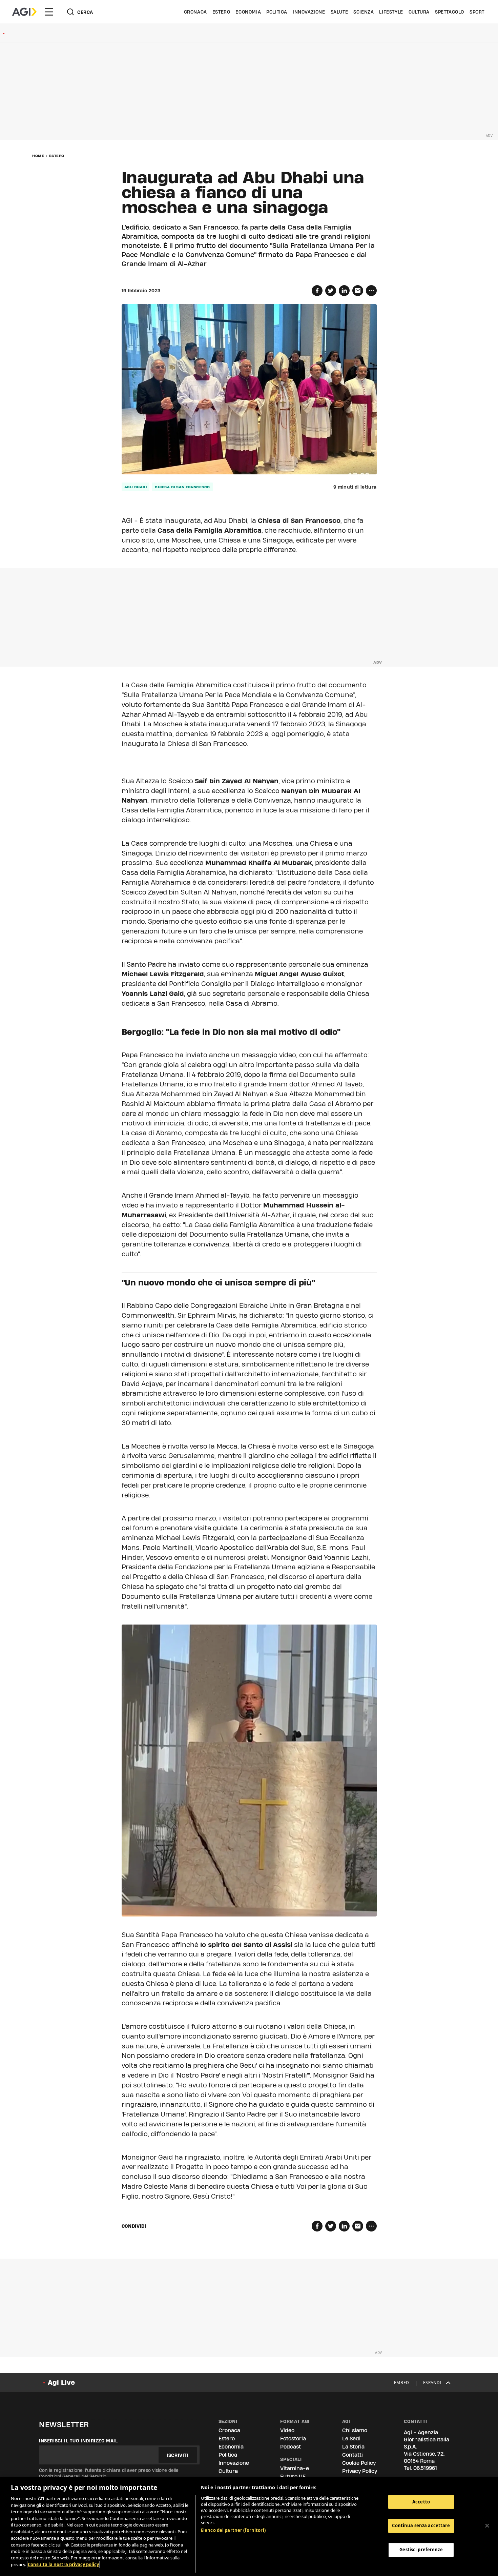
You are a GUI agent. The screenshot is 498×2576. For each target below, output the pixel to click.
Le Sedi (351, 2439)
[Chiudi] (487, 2525)
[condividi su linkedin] (344, 291)
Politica (277, 12)
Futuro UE (293, 2476)
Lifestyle (391, 12)
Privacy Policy (360, 2471)
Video (287, 2430)
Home (38, 156)
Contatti (352, 2455)
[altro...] (371, 291)
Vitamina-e (295, 2468)
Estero (221, 12)
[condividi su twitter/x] (331, 291)
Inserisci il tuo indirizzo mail (78, 2441)
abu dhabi (136, 487)
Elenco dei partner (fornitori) (233, 2530)
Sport (477, 12)
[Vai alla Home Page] (24, 12)
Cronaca (195, 12)
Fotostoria (293, 2439)
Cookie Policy (359, 2463)
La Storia (353, 2447)
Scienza (364, 12)
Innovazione (309, 12)
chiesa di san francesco (182, 487)
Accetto (421, 2502)
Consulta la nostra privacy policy (63, 2564)
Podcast (290, 2447)
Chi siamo (355, 2430)
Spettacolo (450, 12)
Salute (339, 12)
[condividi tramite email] (358, 291)
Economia (248, 12)
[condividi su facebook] (317, 291)
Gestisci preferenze (421, 2550)
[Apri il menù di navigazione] (49, 12)
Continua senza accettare (421, 2525)
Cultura (419, 12)
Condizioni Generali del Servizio (73, 2476)
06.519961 (425, 2468)
